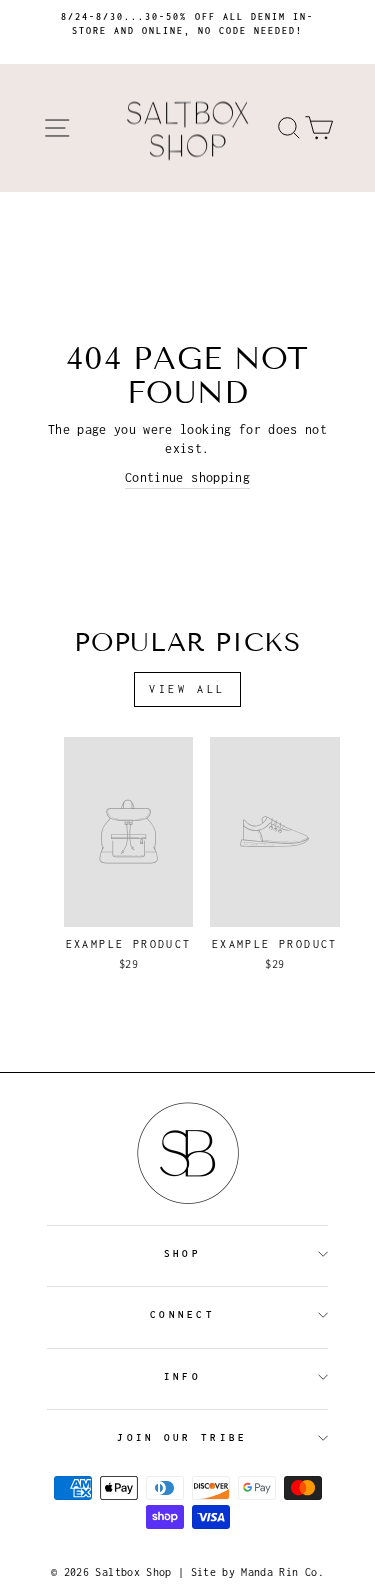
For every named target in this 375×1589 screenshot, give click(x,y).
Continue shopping (187, 477)
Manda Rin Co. (282, 1572)
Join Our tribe (182, 1437)
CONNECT (182, 1314)
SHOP (182, 1253)
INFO (182, 1376)
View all (187, 689)
